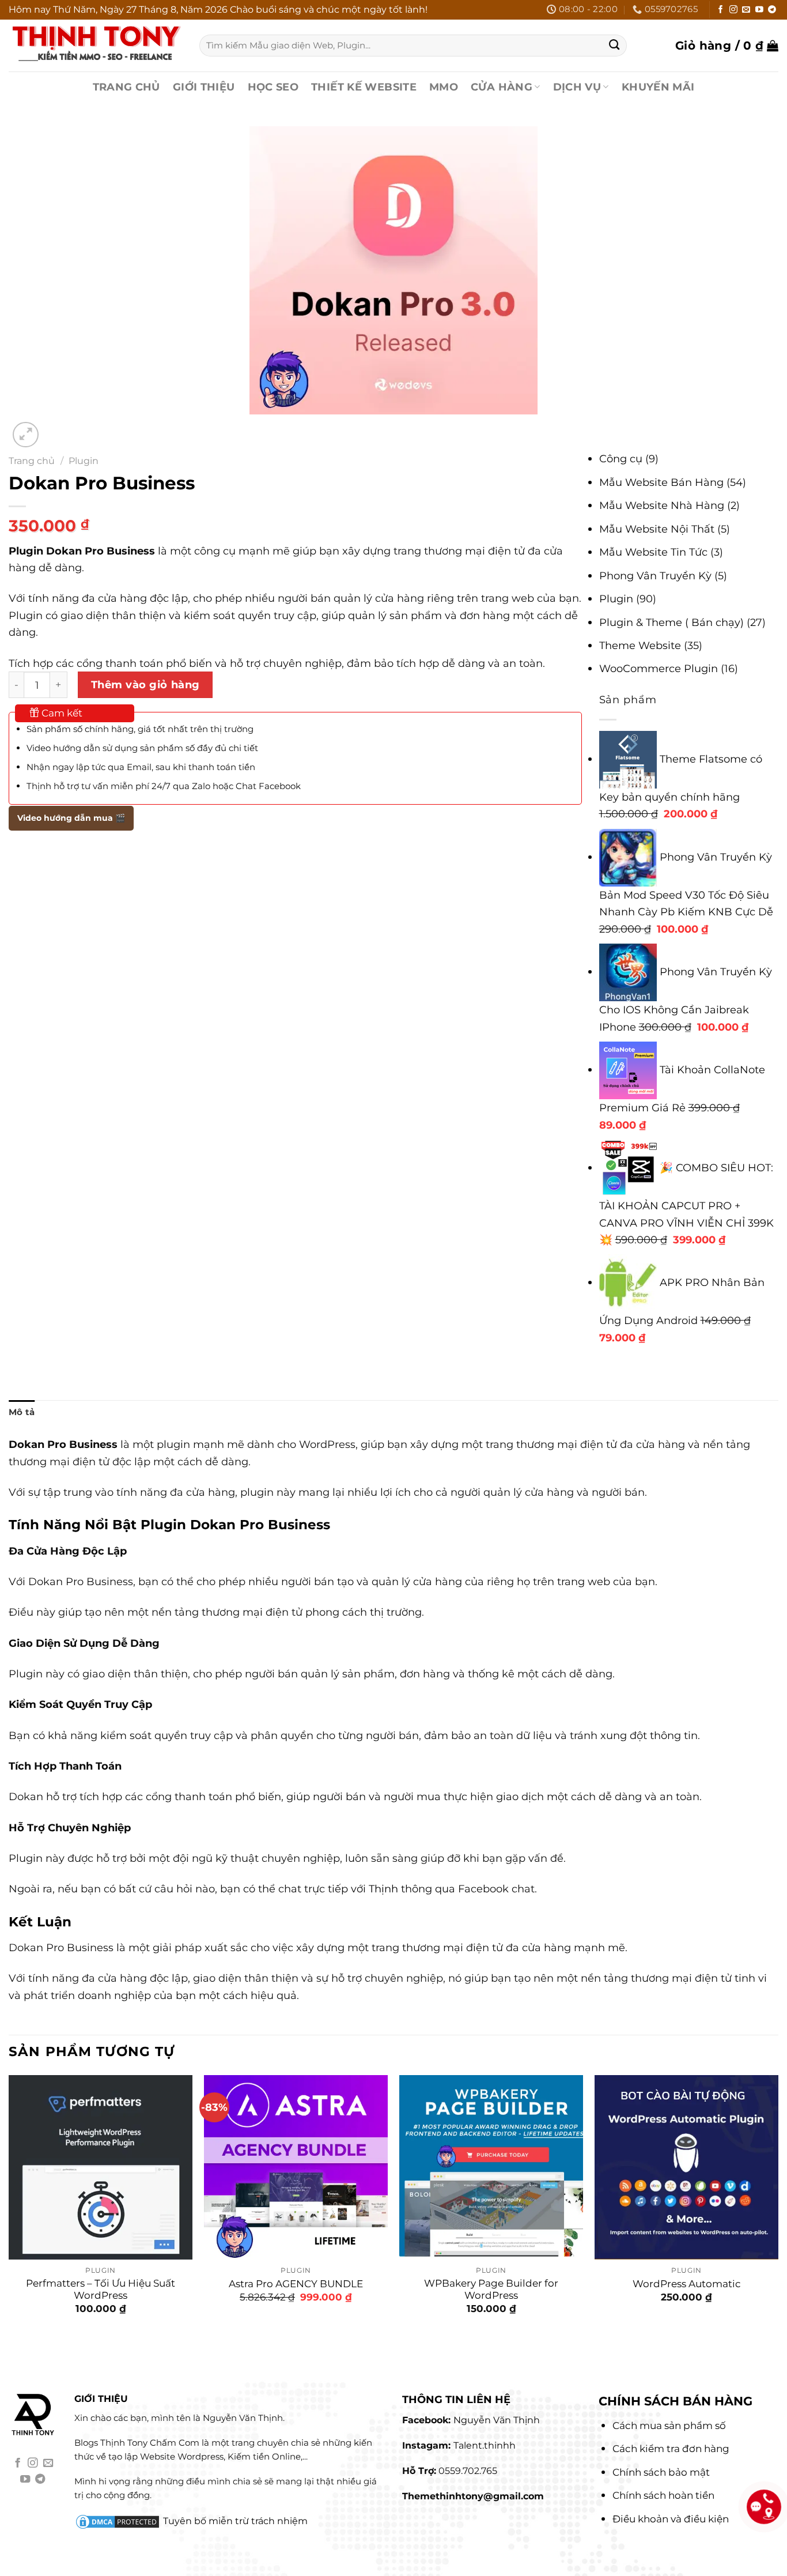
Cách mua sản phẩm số (669, 2426)
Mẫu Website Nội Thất (657, 529)
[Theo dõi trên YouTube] (759, 10)
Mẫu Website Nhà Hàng (662, 505)
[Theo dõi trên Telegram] (772, 10)
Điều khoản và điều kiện (671, 2519)
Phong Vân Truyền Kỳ (655, 576)
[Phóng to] (26, 435)
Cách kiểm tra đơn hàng (671, 2449)
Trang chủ (32, 461)
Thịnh (383, 1889)
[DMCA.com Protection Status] (118, 2521)
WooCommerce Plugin (659, 668)
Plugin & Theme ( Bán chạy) (671, 622)
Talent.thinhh (485, 2445)
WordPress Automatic (687, 2284)
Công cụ (621, 459)
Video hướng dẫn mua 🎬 (71, 818)
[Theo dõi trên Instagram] (733, 10)
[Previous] (16, 2351)
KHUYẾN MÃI (658, 87)
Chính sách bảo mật (661, 2472)
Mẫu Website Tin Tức (653, 552)
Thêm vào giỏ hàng (145, 684)
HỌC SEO (273, 87)
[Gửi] (614, 45)
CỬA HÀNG (502, 87)
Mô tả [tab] (22, 1412)
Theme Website (640, 645)
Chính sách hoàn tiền (663, 2495)
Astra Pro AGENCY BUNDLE (296, 2284)
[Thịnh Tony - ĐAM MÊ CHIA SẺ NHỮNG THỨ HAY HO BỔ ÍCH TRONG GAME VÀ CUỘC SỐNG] (95, 45)
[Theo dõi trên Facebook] (721, 10)
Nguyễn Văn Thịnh (497, 2420)
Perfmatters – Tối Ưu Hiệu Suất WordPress (101, 2290)
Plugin (84, 461)
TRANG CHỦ (126, 87)
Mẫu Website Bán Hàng (661, 482)
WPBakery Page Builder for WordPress (491, 2290)
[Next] (58, 427)
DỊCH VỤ (577, 87)
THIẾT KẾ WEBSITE (364, 87)
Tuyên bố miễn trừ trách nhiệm (235, 2521)
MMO (444, 87)
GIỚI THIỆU (204, 87)
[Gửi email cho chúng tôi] (746, 10)
